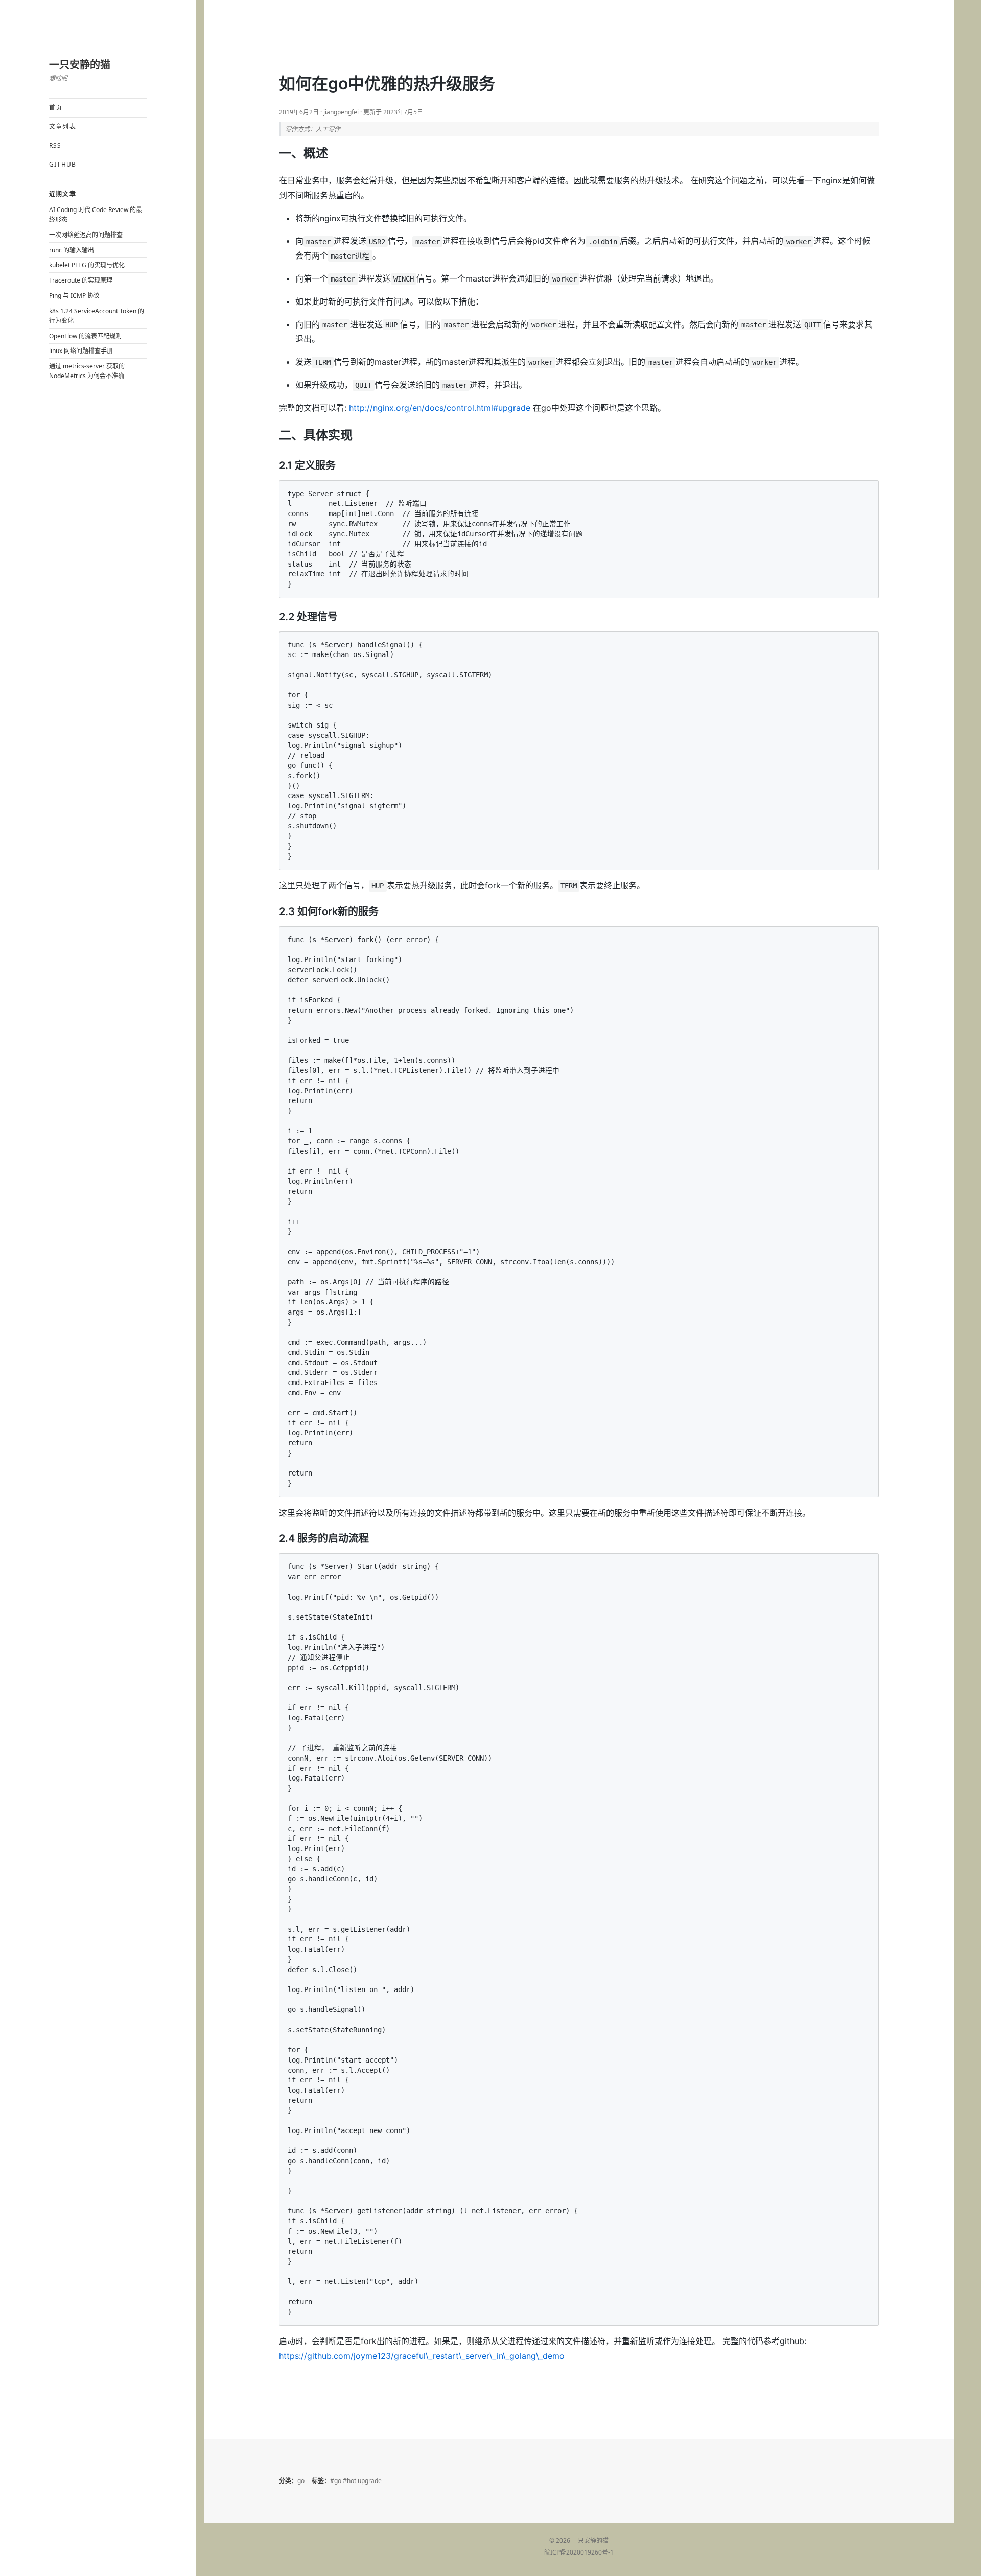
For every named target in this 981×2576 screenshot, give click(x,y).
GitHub (63, 164)
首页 (56, 108)
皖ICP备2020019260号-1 (579, 2552)
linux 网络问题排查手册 (81, 351)
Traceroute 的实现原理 (81, 280)
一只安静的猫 (80, 65)
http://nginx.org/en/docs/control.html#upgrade (440, 408)
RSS (55, 145)
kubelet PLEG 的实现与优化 (87, 265)
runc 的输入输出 (72, 250)
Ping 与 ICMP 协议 (74, 296)
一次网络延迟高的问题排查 (86, 235)
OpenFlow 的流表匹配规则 (85, 336)
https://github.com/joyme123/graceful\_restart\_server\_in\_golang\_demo (422, 2356)
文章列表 (63, 126)
